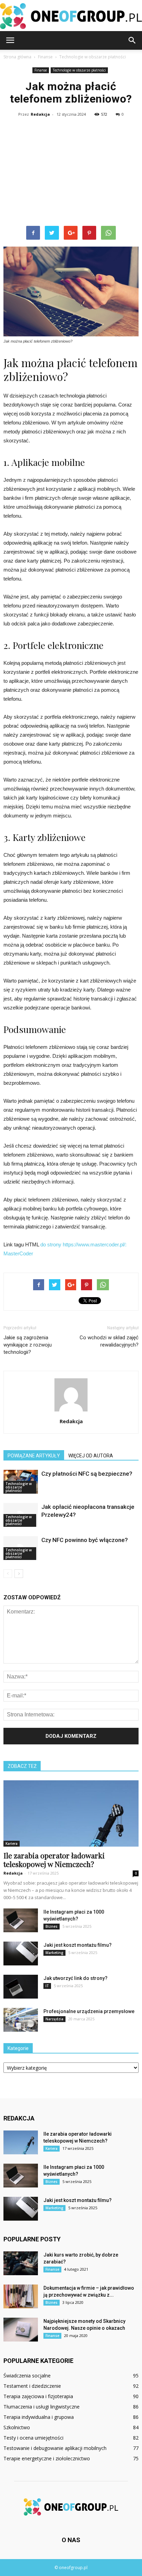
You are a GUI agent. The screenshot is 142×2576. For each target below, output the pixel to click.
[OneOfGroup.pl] (71, 16)
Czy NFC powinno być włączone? (85, 1540)
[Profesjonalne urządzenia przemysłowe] (21, 2020)
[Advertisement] (71, 173)
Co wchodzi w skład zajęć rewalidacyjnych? (109, 1341)
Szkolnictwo (17, 2427)
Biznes (52, 1926)
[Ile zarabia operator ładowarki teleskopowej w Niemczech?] (71, 1813)
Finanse (41, 70)
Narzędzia (54, 2019)
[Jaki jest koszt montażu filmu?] (21, 1953)
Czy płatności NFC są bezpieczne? (87, 1474)
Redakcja (40, 114)
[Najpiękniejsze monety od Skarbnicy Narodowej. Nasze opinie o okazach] (21, 2330)
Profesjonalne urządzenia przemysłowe (89, 2011)
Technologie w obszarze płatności (79, 70)
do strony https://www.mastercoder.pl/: (83, 1244)
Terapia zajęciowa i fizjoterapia (38, 2396)
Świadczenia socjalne (27, 2376)
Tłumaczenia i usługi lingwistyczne (42, 2407)
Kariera (12, 1844)
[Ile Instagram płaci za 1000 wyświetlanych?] (21, 1920)
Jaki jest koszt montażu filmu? (78, 1945)
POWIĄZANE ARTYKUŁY (34, 1456)
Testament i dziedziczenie (32, 2386)
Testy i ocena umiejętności (33, 2438)
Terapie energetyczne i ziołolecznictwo (47, 2458)
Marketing (54, 1953)
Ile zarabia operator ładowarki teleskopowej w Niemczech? (54, 1860)
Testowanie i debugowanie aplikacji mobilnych (55, 2448)
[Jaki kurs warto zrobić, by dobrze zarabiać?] (21, 2263)
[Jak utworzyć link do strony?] (21, 1987)
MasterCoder (18, 1253)
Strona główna (17, 57)
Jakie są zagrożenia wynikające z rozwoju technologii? (28, 1345)
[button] (132, 40)
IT (47, 1986)
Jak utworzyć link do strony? (75, 1978)
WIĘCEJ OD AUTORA (91, 1456)
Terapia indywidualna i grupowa (39, 2417)
